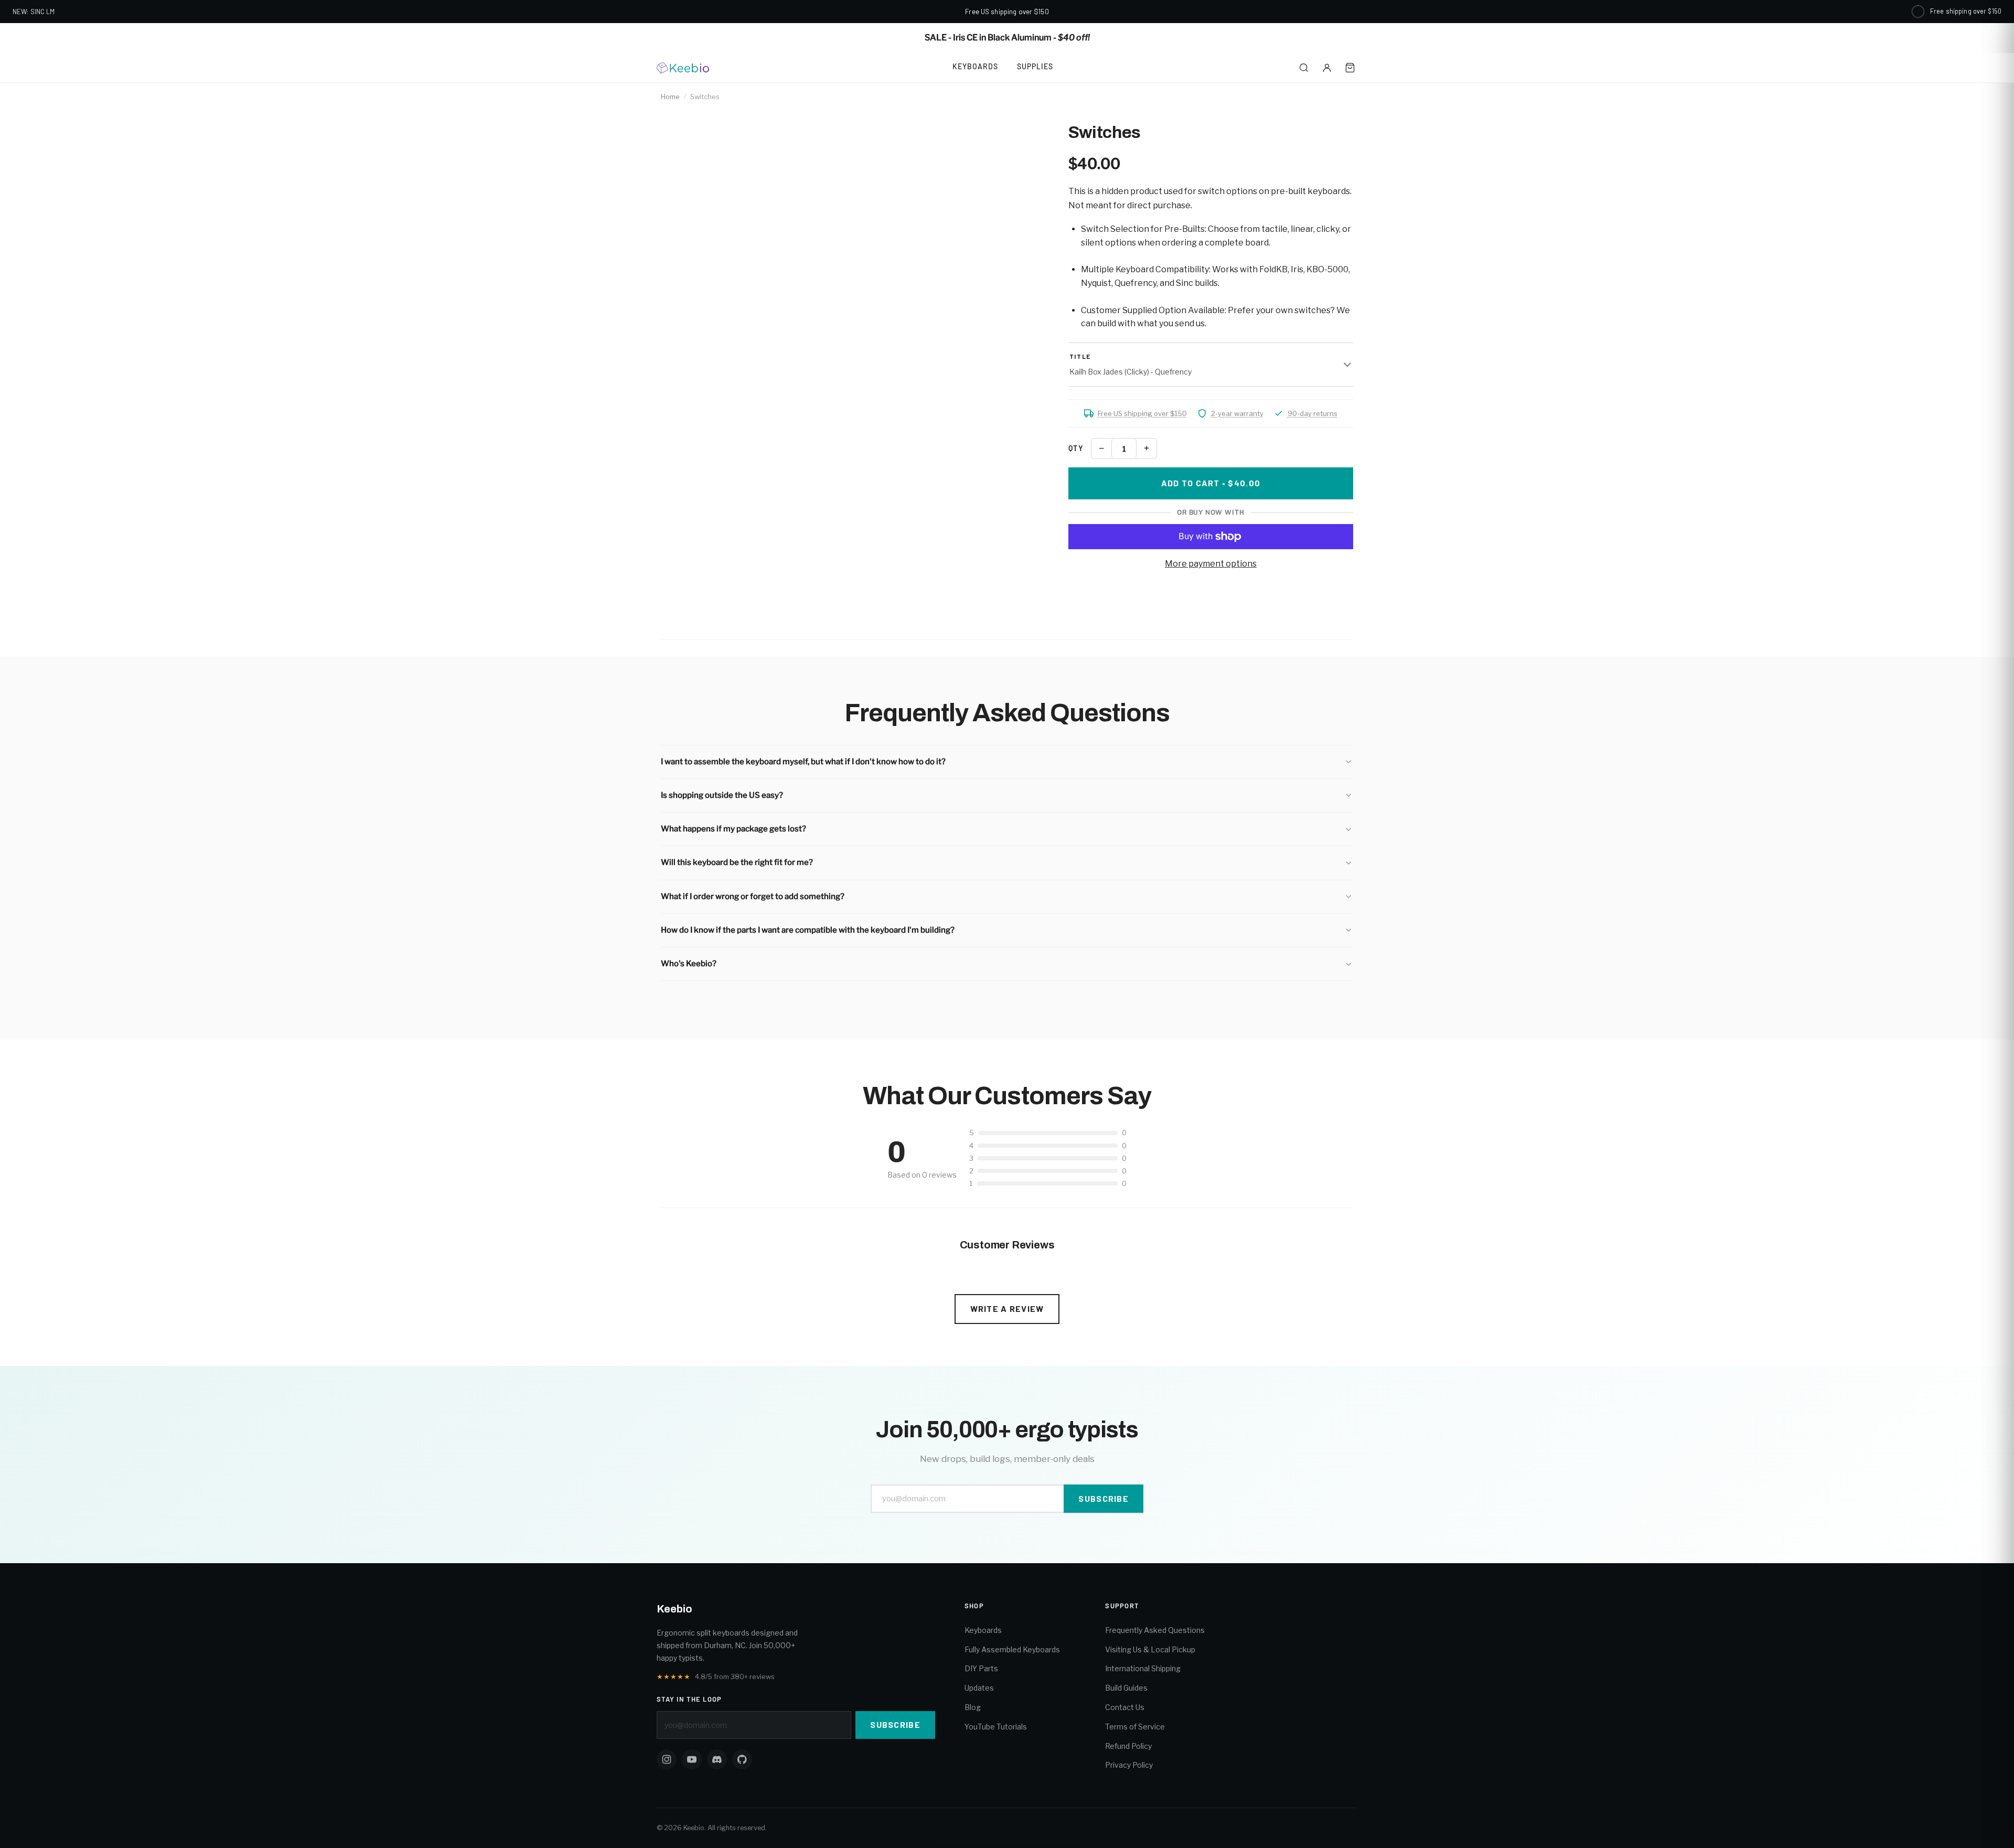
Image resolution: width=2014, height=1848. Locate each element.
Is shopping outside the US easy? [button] (722, 795)
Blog (973, 1707)
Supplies (1035, 66)
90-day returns (1313, 413)
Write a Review (1007, 1308)
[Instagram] (667, 1759)
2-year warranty (1237, 413)
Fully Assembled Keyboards (1012, 1649)
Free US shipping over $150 (1142, 413)
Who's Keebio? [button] (689, 964)
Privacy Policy (1129, 1765)
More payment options (1211, 564)
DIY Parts (981, 1668)
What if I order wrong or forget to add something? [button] (753, 896)
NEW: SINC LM (34, 12)
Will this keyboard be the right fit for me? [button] (737, 862)
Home (670, 97)
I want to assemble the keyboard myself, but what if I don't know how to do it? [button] (803, 762)
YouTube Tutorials (996, 1727)
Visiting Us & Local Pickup (1150, 1649)
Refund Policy (1128, 1746)
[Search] (1304, 68)
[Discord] (717, 1759)
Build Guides (1126, 1688)
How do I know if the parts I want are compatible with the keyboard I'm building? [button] (808, 930)
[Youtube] (692, 1759)
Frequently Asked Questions (1155, 1630)
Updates (979, 1688)
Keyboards (975, 66)
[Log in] (1327, 68)
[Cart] (1350, 68)
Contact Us (1125, 1707)
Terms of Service (1135, 1727)
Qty (1076, 448)
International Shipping (1143, 1668)
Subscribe (1104, 1498)
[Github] (742, 1759)
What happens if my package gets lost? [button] (733, 829)
